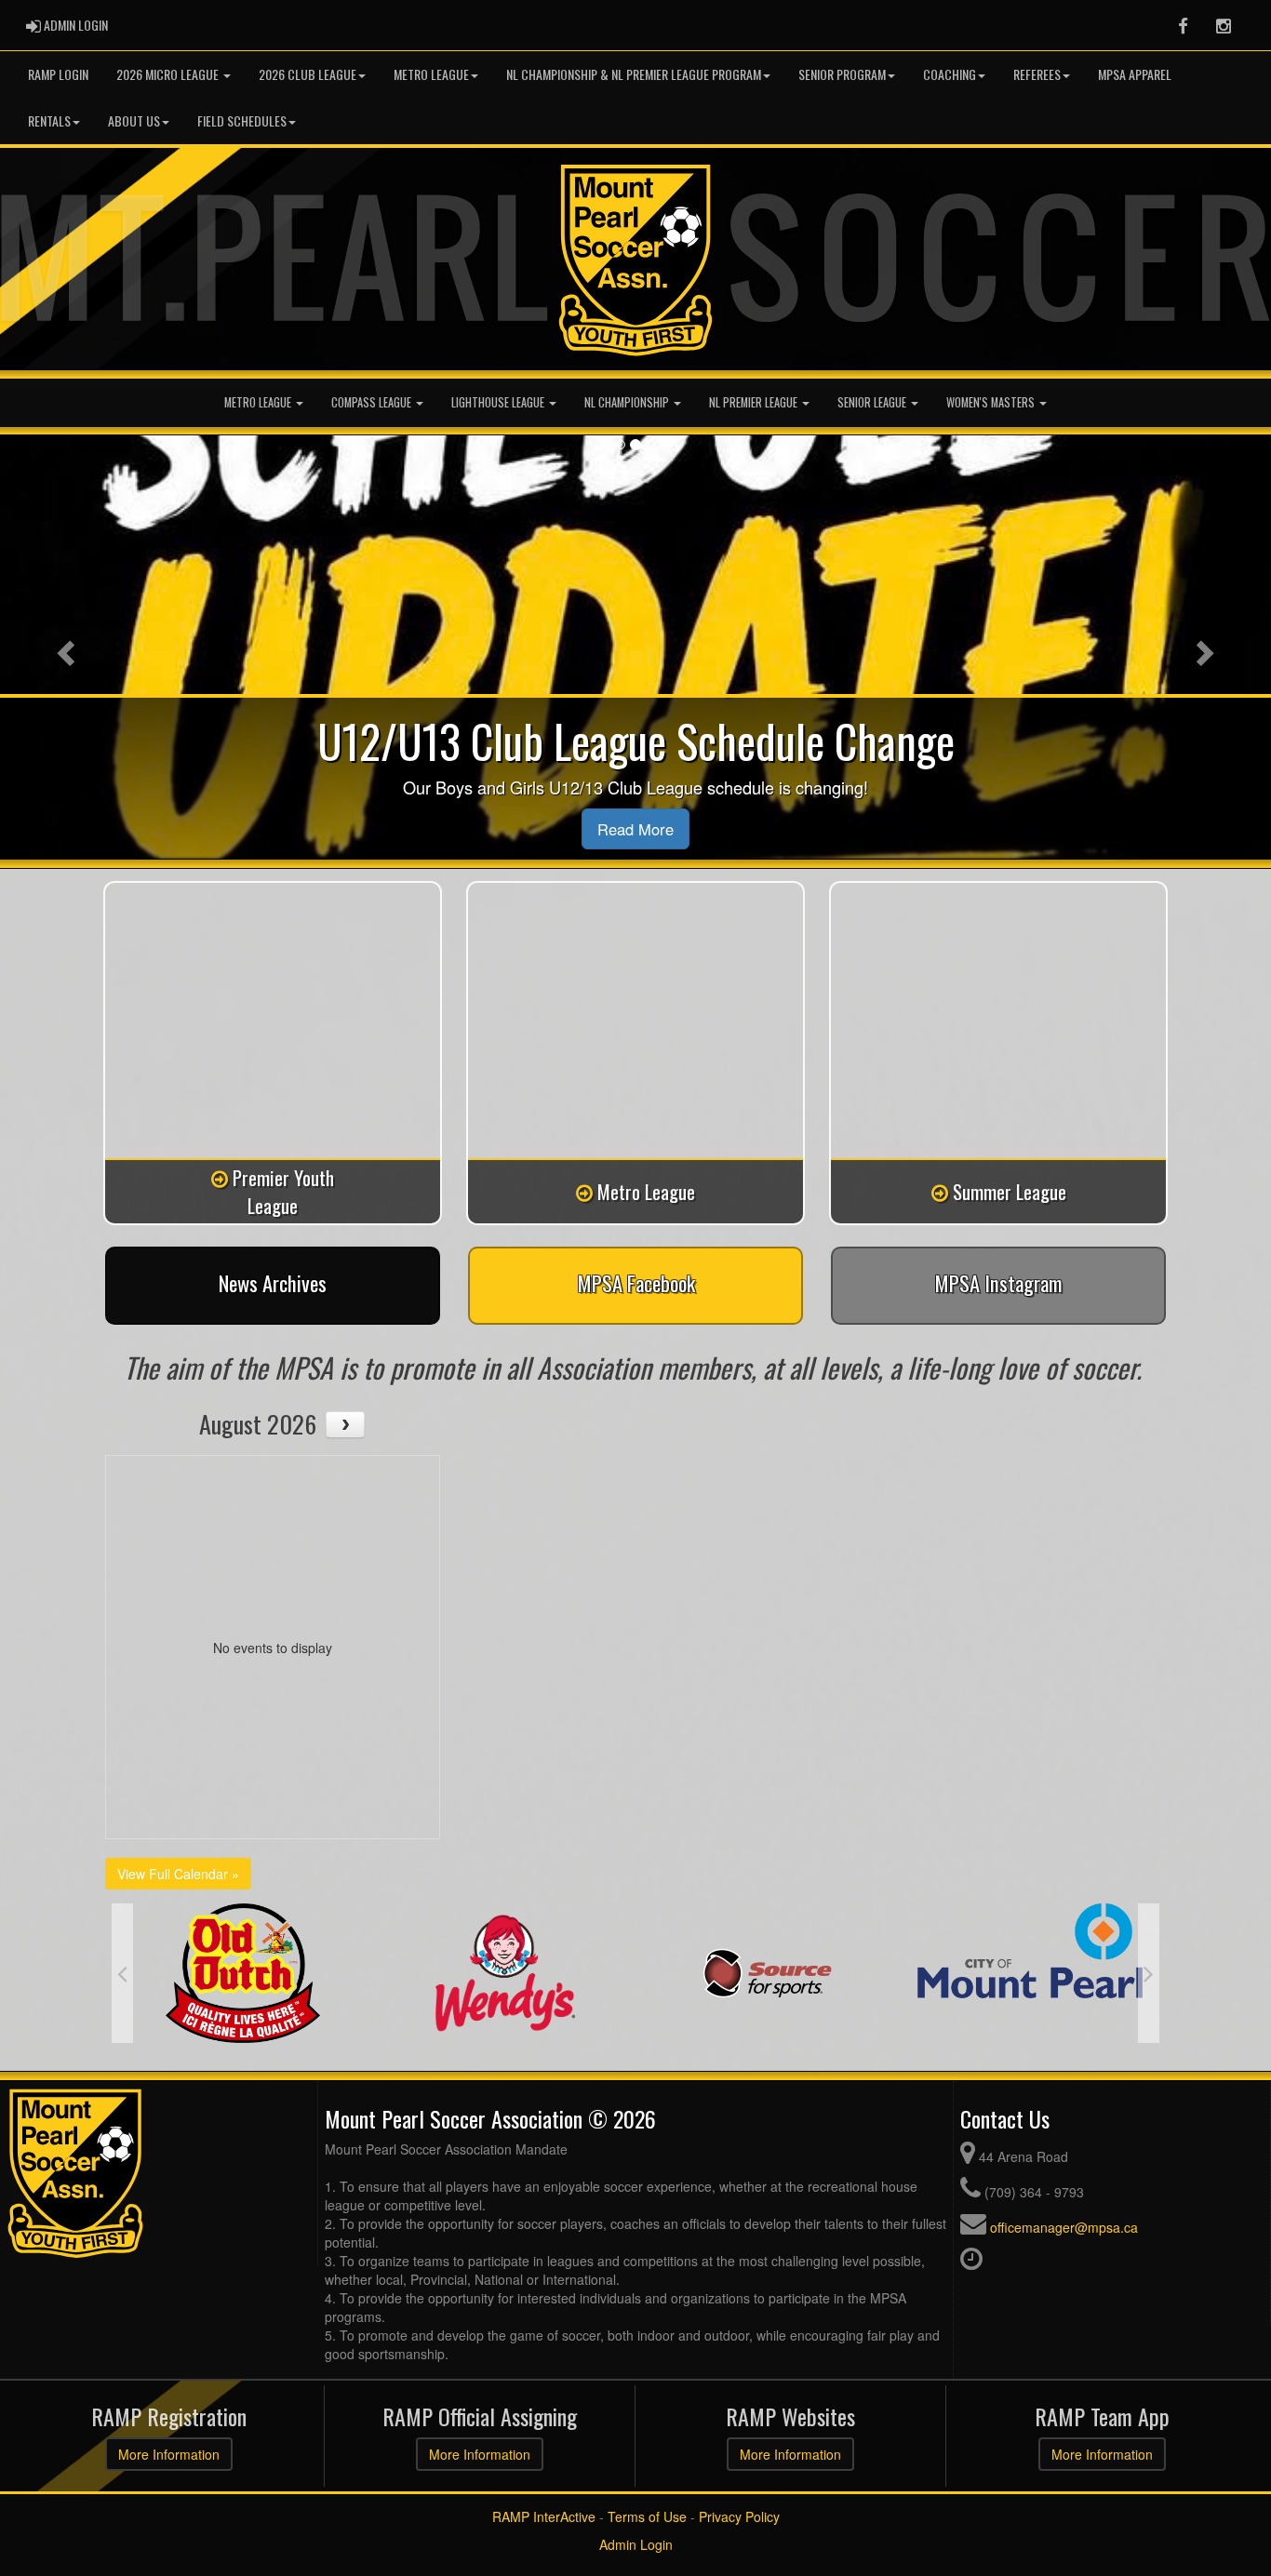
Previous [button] (122, 1973)
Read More (635, 829)
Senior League (873, 402)
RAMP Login (58, 74)
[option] (262, 1973)
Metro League (431, 74)
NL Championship (628, 402)
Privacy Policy (739, 2516)
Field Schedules (242, 120)
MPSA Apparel (1135, 74)
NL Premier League (755, 402)
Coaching (950, 74)
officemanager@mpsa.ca (1064, 2227)
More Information (169, 2454)
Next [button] (1149, 1973)
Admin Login (636, 2544)
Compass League (373, 402)
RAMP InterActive (544, 2516)
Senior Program (842, 74)
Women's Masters (992, 402)
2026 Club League (308, 74)
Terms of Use (647, 2516)
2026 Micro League (169, 74)
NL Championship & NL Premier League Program (634, 74)
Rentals (49, 120)
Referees (1037, 74)
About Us (134, 120)
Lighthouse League (499, 402)
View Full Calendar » (178, 1874)
